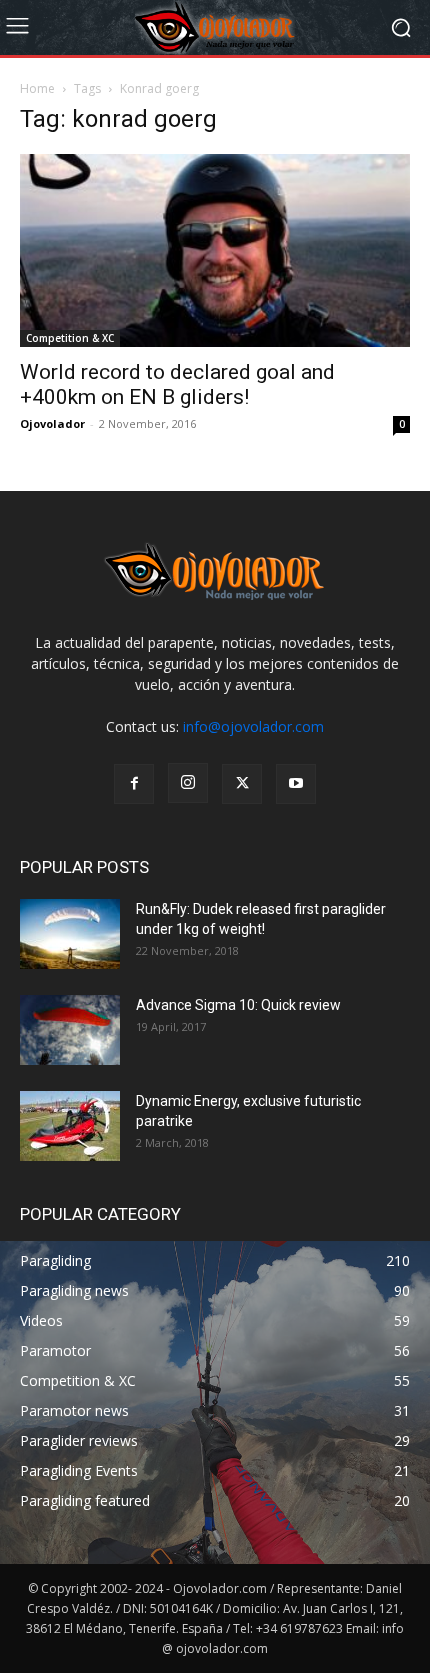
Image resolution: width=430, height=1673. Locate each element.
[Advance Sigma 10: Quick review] (70, 1030)
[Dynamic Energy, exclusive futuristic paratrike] (70, 1126)
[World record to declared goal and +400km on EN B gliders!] (215, 250)
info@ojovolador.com (253, 726)
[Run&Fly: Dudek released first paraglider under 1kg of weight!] (70, 934)
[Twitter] (242, 784)
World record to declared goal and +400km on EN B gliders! (177, 384)
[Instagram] (188, 783)
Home (37, 88)
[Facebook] (134, 784)
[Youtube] (296, 784)
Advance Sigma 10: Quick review (238, 1005)
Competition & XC (70, 338)
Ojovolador (52, 423)
